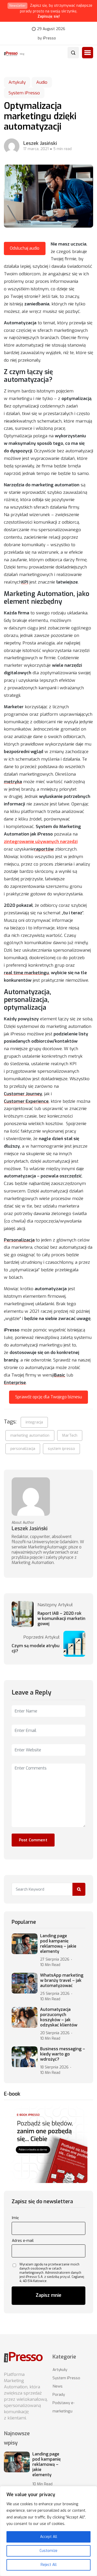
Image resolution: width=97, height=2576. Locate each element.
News (58, 2386)
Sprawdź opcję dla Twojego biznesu (49, 1397)
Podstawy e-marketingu (64, 2407)
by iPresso (47, 38)
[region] (48, 2531)
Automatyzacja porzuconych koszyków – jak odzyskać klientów (59, 2017)
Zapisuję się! (49, 16)
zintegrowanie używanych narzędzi (41, 842)
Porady (59, 2395)
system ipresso (61, 1449)
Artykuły (17, 82)
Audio (42, 82)
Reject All (49, 2565)
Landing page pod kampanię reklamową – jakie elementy (58, 1944)
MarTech (70, 1435)
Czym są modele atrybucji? (36, 1648)
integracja (34, 1422)
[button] (88, 53)
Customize (48, 2551)
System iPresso (24, 93)
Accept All (49, 2537)
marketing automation (30, 1435)
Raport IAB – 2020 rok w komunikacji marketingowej (61, 1619)
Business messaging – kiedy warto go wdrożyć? (63, 2054)
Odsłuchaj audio (25, 248)
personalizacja (23, 1449)
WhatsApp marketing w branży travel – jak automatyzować (62, 1981)
